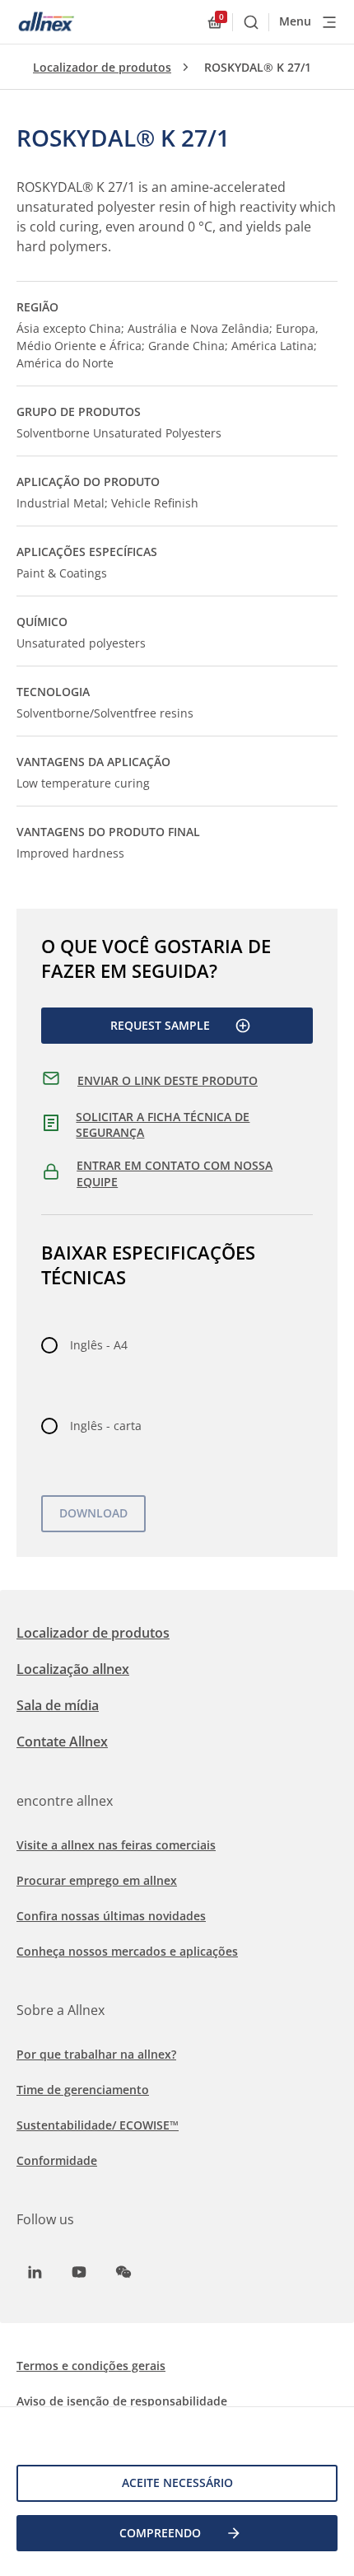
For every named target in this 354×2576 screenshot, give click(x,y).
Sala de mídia (58, 1705)
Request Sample (160, 1025)
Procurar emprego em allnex (97, 1880)
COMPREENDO (160, 2533)
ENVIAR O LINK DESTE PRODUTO (168, 1080)
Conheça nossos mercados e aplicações (127, 1951)
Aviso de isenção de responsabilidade (122, 2401)
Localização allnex (73, 1669)
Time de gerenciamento (83, 2090)
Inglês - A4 (99, 1345)
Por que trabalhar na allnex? (96, 2054)
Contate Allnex (62, 1741)
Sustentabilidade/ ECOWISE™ (98, 2125)
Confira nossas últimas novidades (111, 1916)
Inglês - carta (106, 1426)
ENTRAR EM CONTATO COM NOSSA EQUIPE (175, 1173)
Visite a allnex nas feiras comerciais (116, 1845)
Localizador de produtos (102, 67)
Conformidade (57, 2160)
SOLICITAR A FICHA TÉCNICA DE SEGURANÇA (163, 1125)
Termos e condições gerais (91, 2366)
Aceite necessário (177, 2482)
